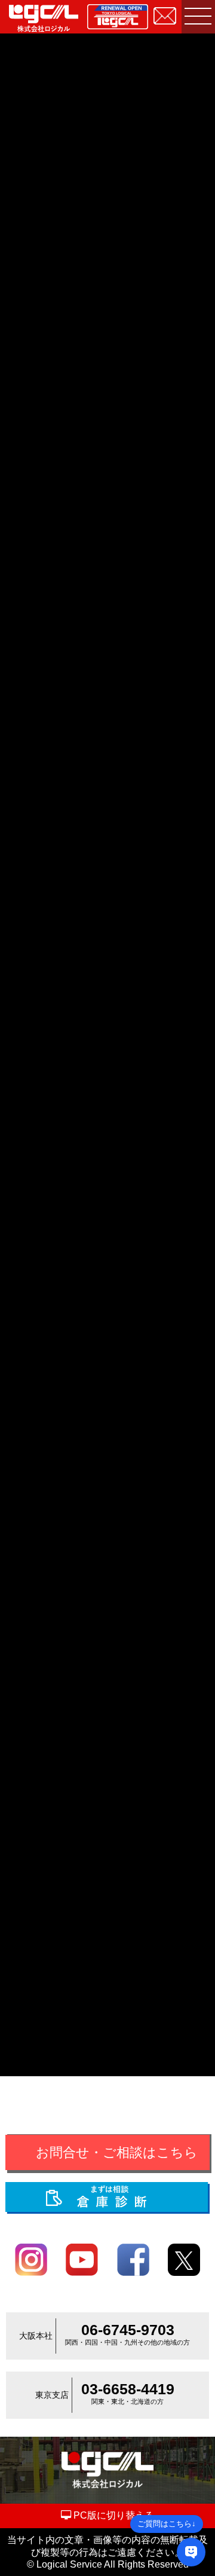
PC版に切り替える (113, 2515)
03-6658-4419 (128, 2389)
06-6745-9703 (128, 2330)
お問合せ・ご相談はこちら (117, 2152)
